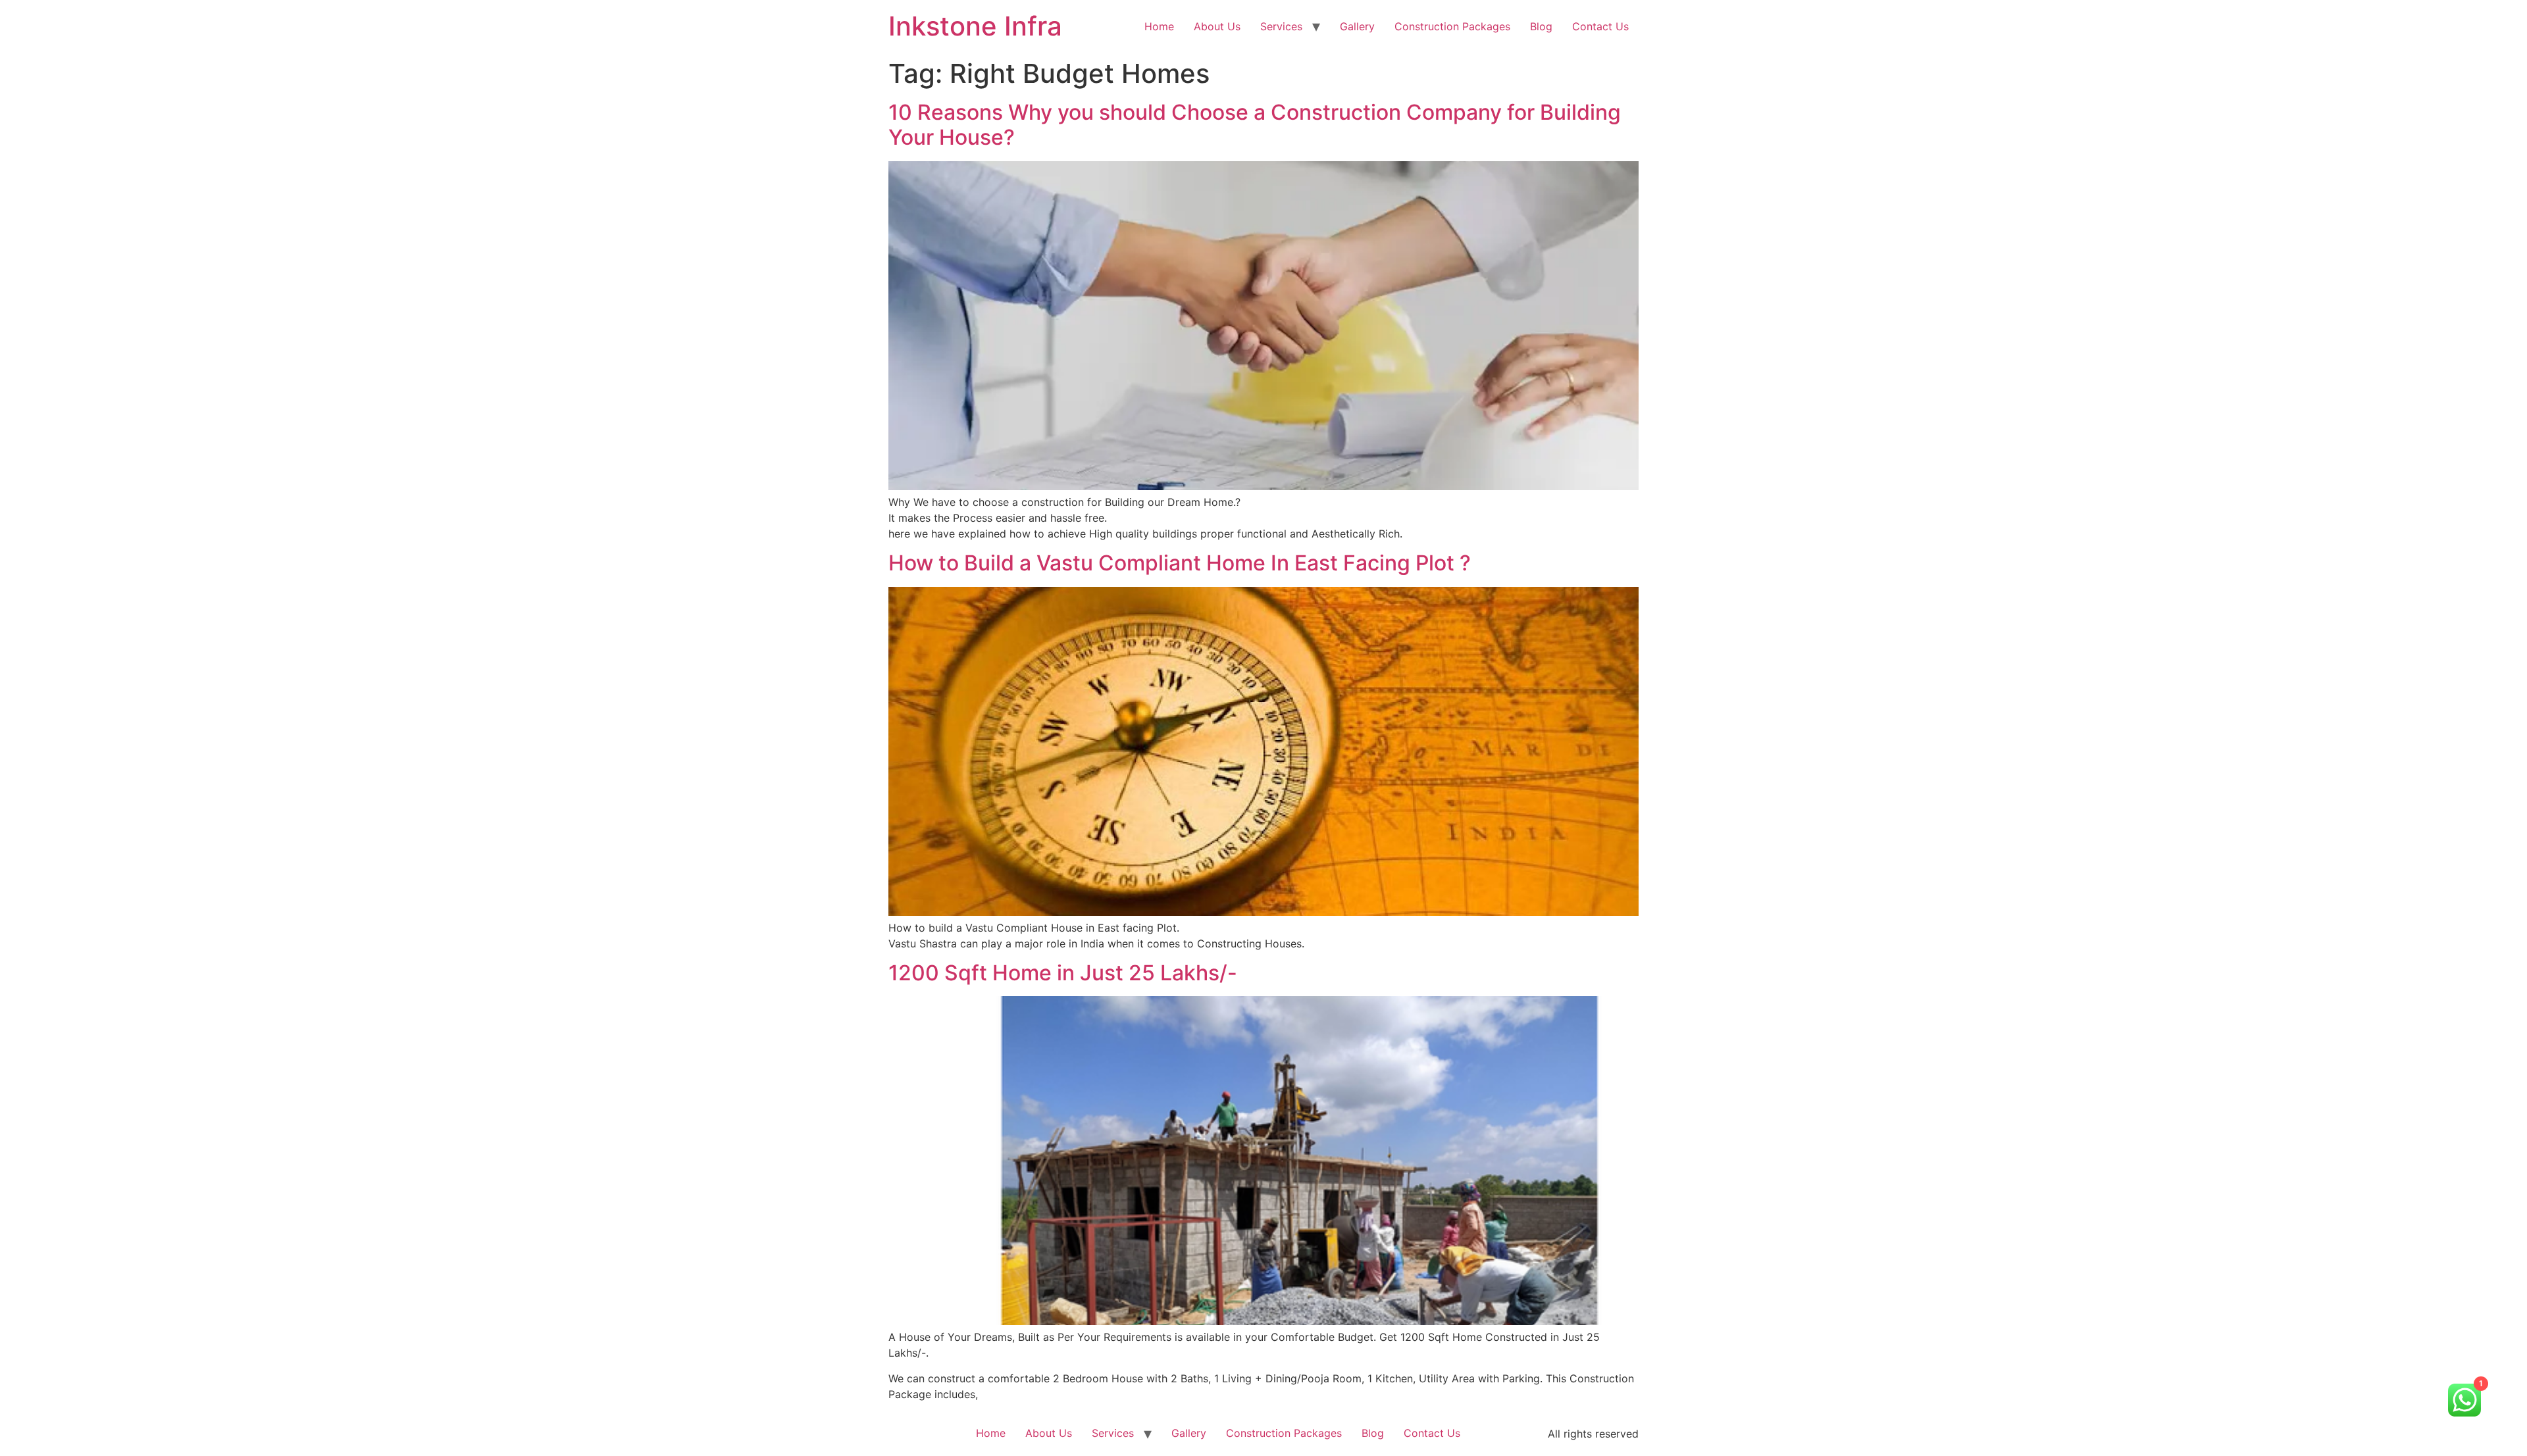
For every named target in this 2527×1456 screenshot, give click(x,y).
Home (1159, 26)
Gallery (1357, 26)
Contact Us (1600, 26)
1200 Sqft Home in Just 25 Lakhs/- (1063, 973)
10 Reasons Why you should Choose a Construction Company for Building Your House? (1255, 125)
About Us (1217, 26)
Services (1281, 26)
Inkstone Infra (975, 26)
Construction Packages (1452, 26)
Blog (1541, 26)
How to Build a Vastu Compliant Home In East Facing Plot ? (1180, 563)
